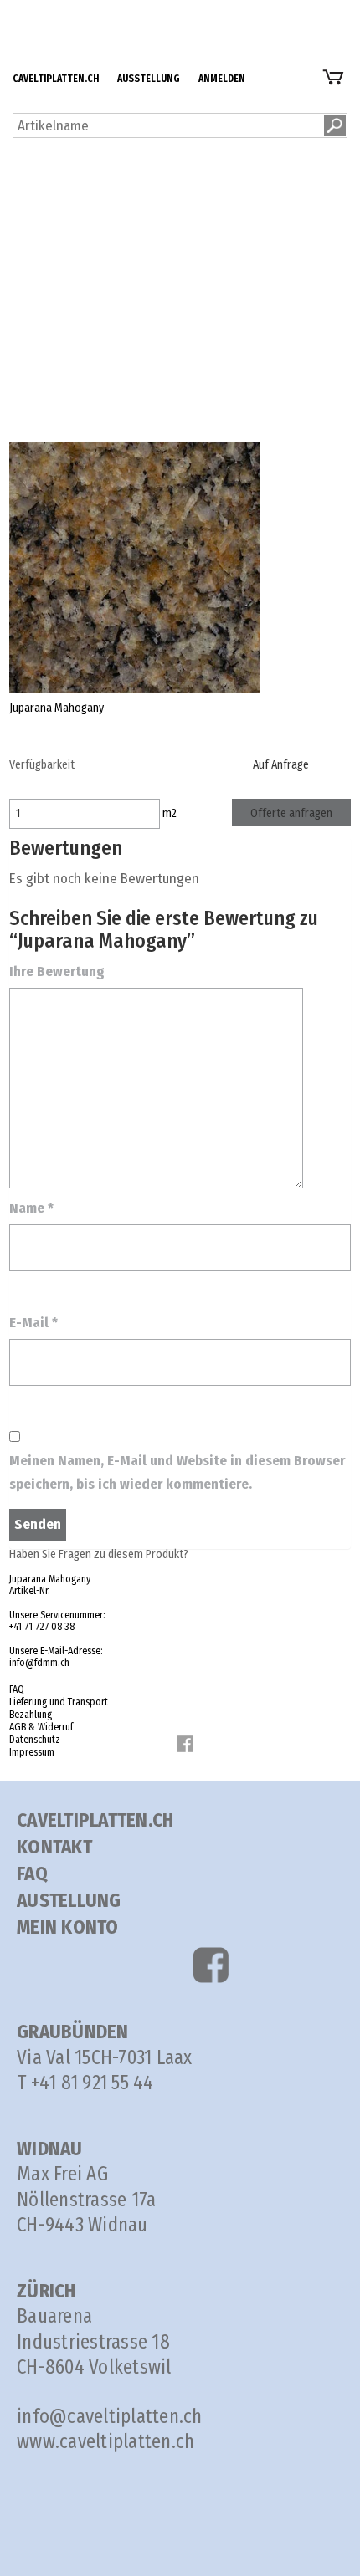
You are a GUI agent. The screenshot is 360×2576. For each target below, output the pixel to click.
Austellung (69, 1900)
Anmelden (63, 58)
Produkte (60, 105)
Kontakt (54, 1847)
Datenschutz (103, 386)
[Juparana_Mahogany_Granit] (135, 567)
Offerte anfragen (291, 813)
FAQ (78, 269)
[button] (335, 125)
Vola (46, 152)
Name (31, 1208)
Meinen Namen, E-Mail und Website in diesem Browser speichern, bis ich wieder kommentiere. (177, 1472)
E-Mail (33, 1323)
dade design (70, 222)
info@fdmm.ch (39, 1663)
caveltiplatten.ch (82, 11)
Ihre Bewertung (57, 971)
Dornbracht (66, 175)
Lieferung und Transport (138, 292)
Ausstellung (68, 35)
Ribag (50, 199)
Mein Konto (68, 1927)
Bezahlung (98, 316)
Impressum (32, 1752)
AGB (79, 363)
